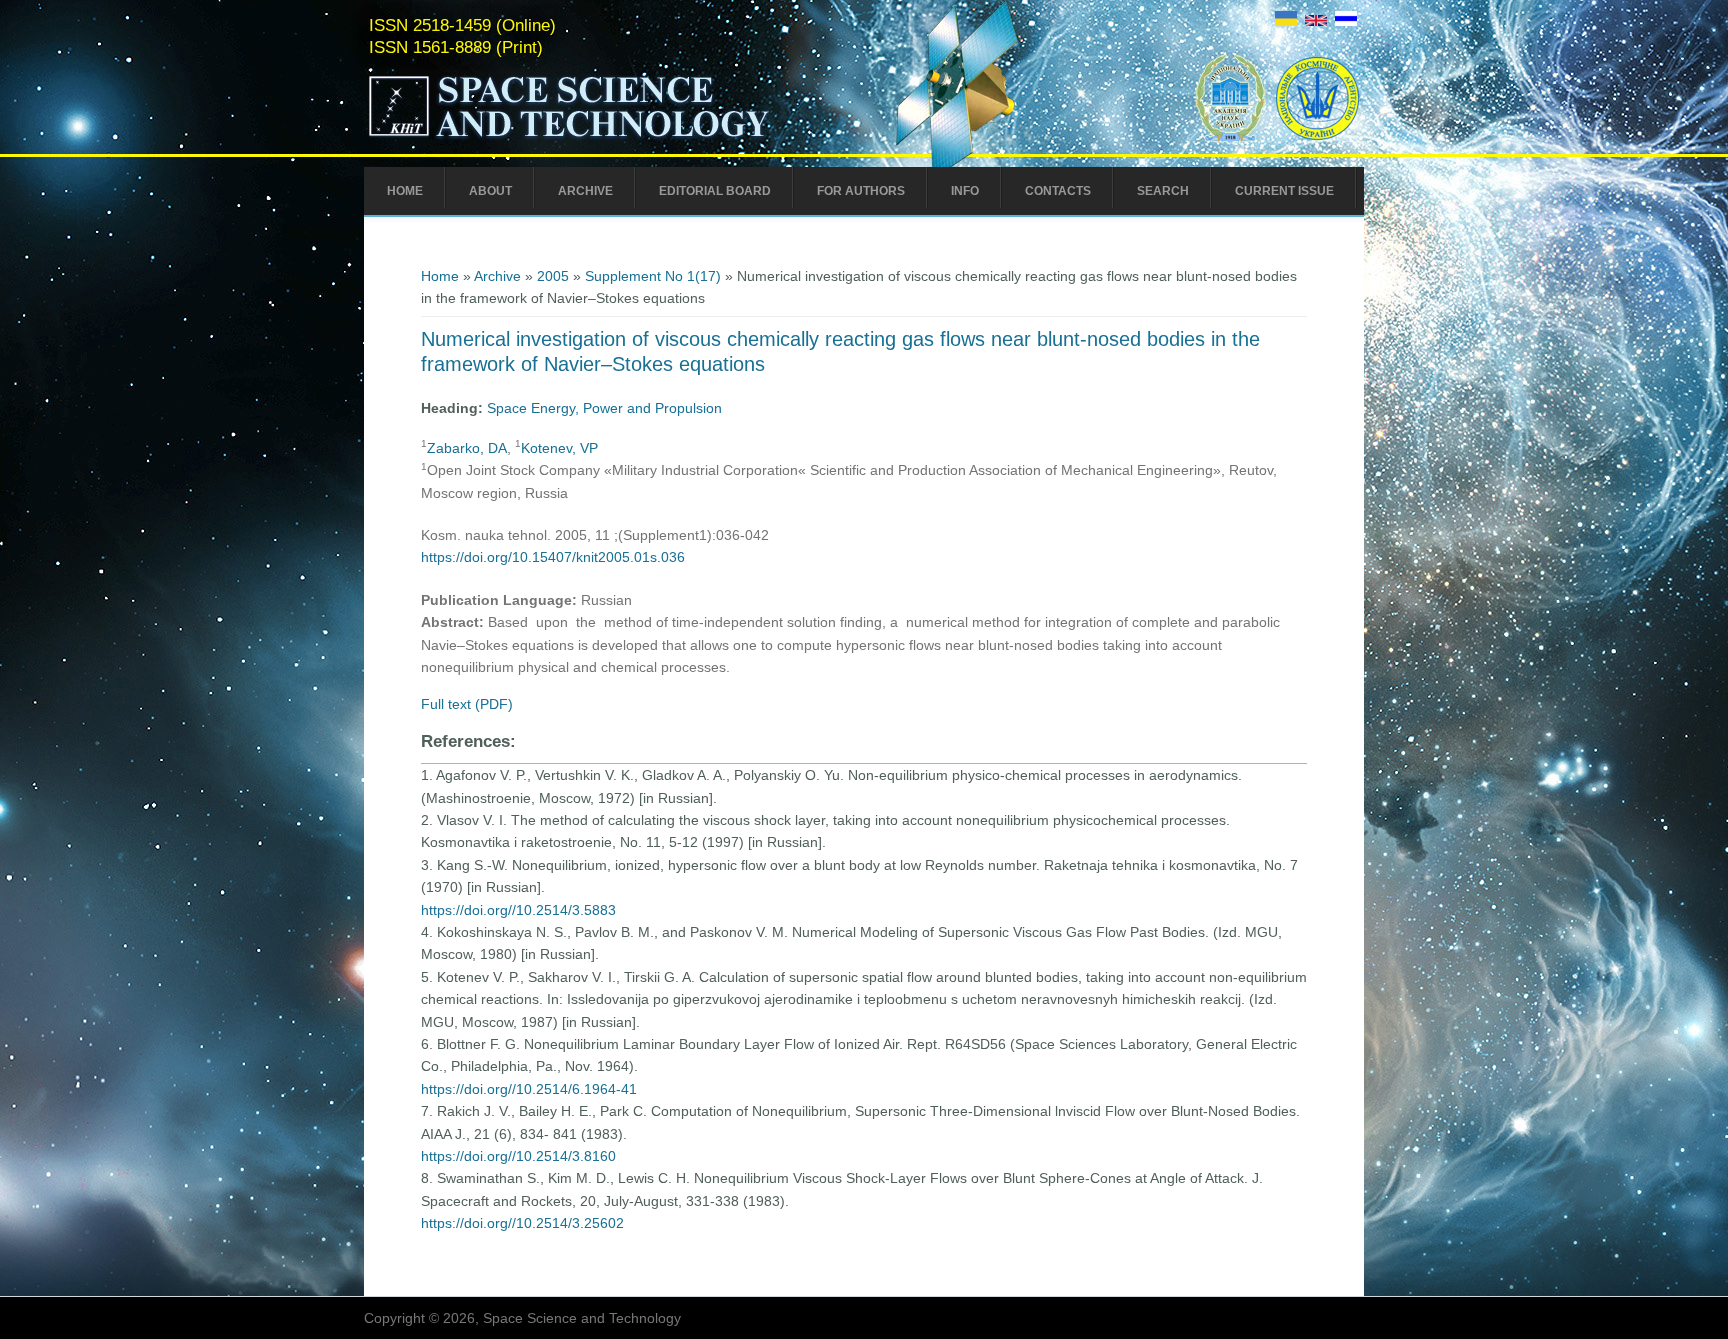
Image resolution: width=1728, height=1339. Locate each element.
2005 (553, 276)
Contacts (1058, 191)
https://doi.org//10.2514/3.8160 (518, 1156)
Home (405, 191)
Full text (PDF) (467, 704)
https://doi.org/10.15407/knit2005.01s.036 (553, 557)
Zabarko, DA (467, 448)
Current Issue (1284, 191)
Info (965, 191)
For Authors (861, 191)
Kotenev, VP (559, 448)
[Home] (611, 138)
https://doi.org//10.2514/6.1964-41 (529, 1089)
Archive (585, 191)
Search (1163, 191)
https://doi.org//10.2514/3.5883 (518, 910)
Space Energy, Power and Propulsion (604, 408)
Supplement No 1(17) (653, 276)
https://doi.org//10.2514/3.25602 (522, 1223)
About (490, 191)
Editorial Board (715, 191)
